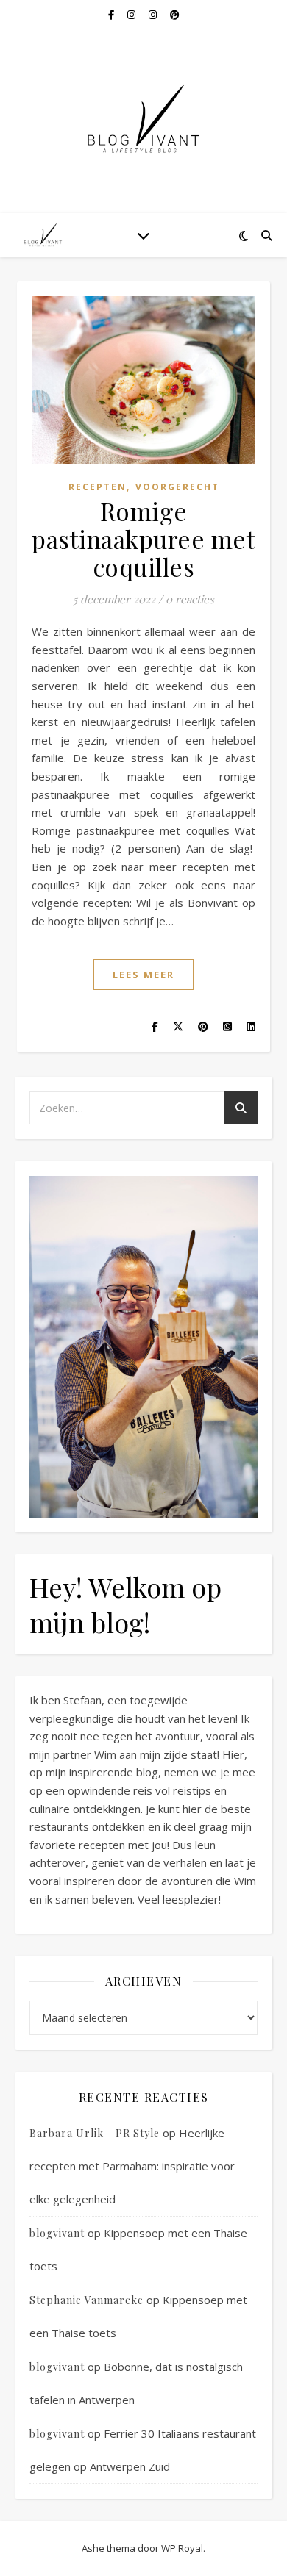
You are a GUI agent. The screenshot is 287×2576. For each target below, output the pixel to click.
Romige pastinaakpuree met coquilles (143, 539)
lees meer (143, 975)
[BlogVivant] (44, 235)
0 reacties (190, 599)
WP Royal (182, 2548)
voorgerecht (177, 487)
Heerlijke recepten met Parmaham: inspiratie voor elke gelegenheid (132, 2166)
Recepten (98, 487)
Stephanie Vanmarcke (86, 2300)
